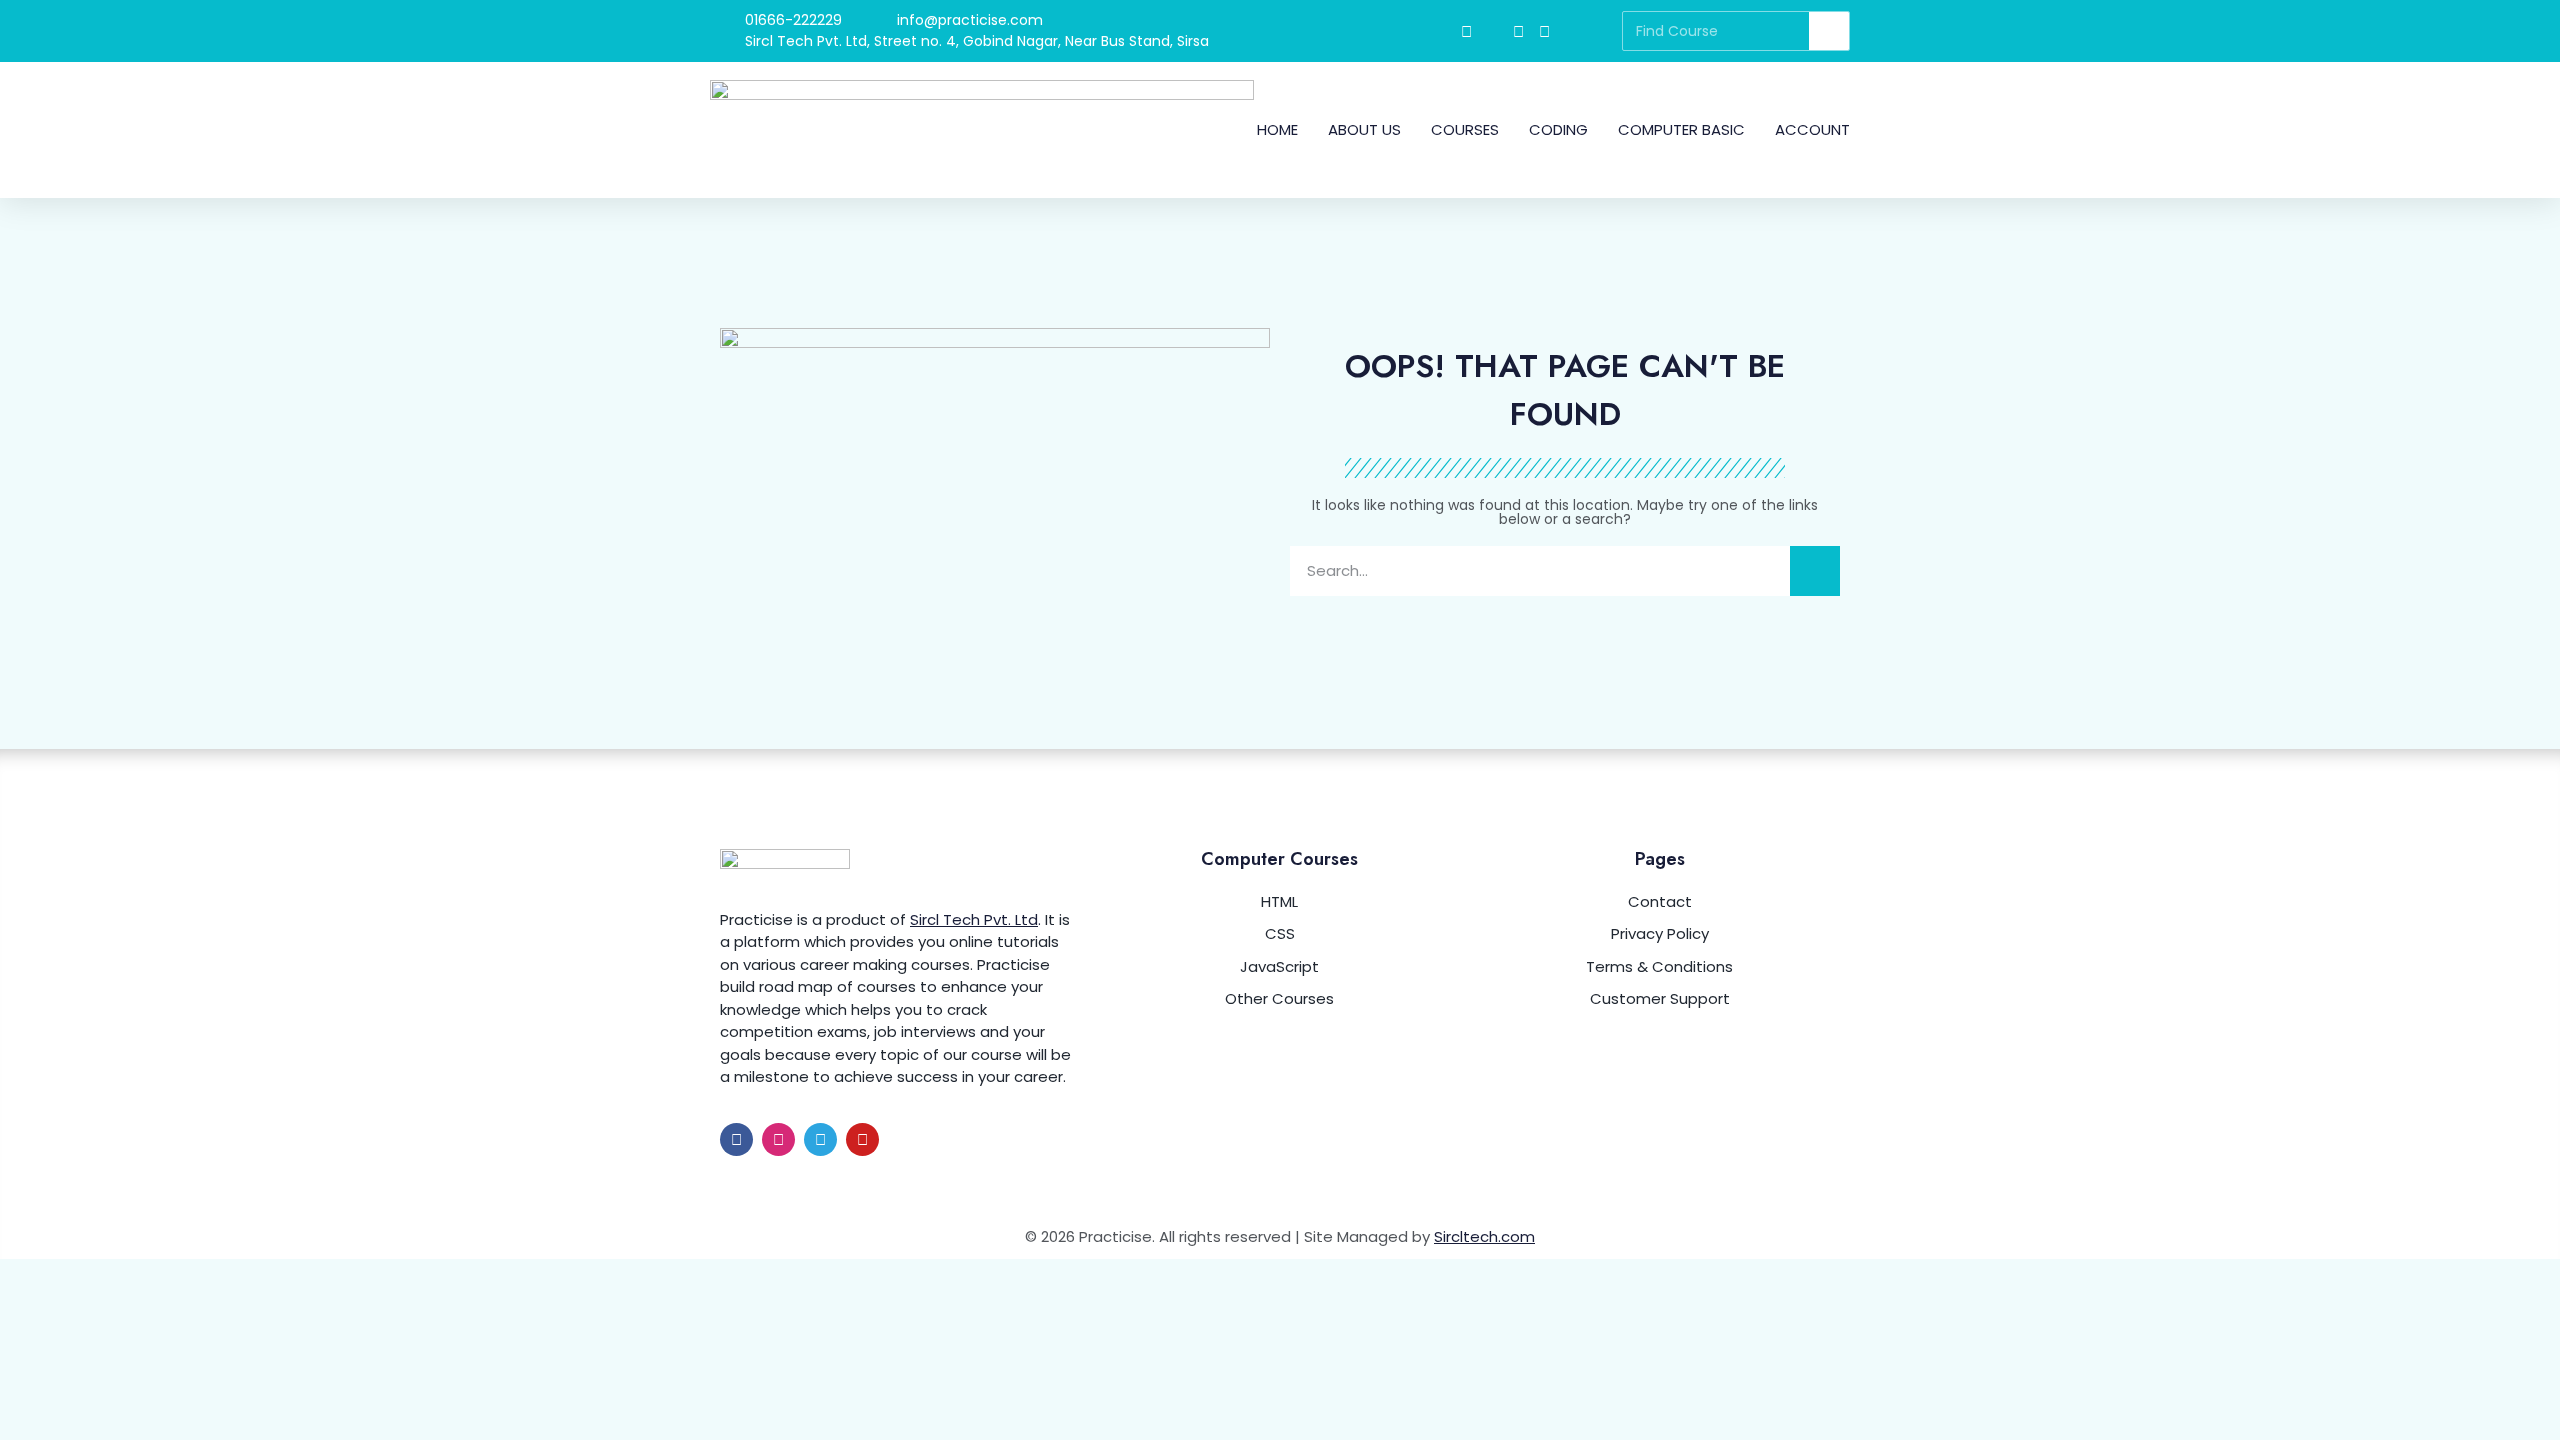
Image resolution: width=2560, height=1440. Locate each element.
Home (1277, 129)
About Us (1364, 129)
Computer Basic (1681, 129)
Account (1812, 129)
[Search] (1829, 31)
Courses (1465, 129)
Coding (1558, 129)
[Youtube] (862, 1139)
